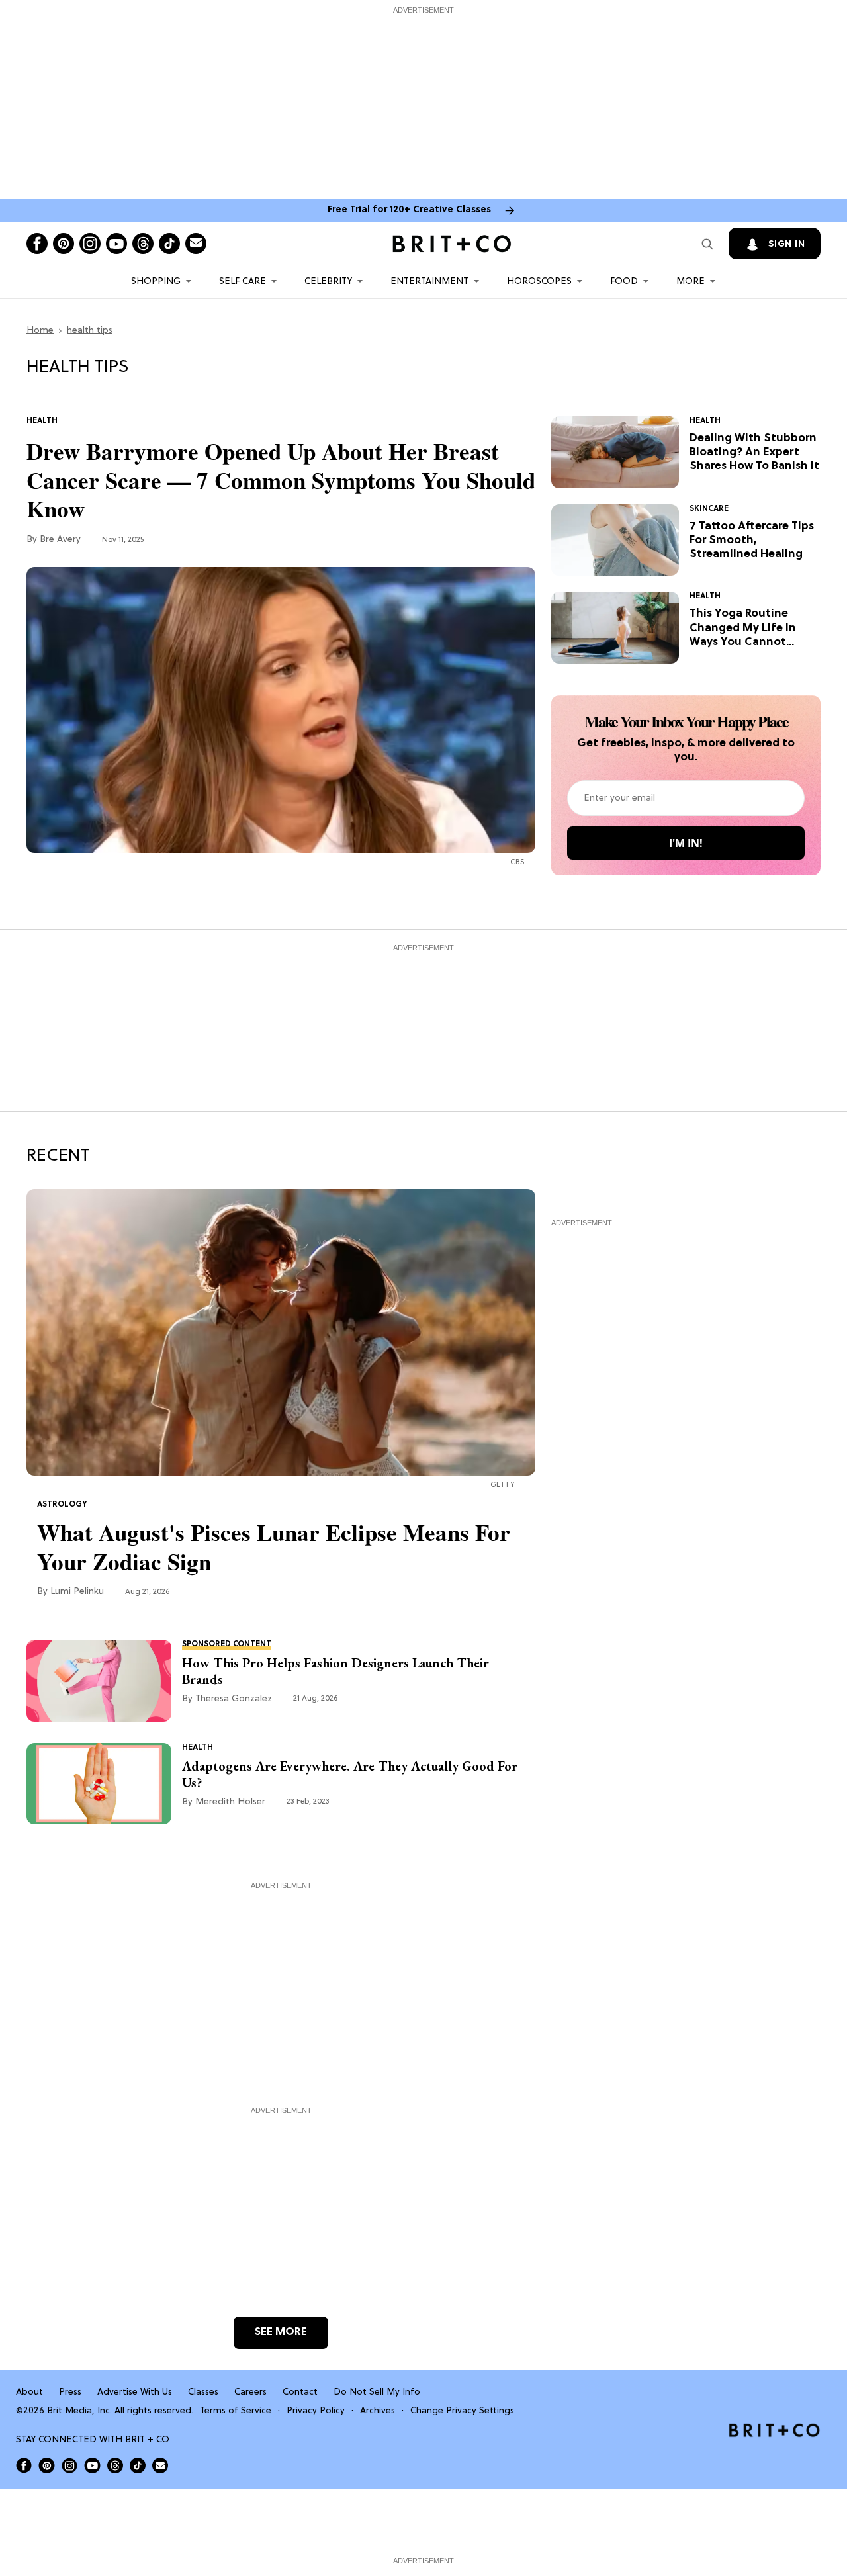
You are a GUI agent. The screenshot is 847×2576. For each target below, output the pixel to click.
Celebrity (328, 282)
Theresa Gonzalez (234, 1699)
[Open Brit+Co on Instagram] (69, 2465)
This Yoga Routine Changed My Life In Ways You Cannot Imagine (743, 628)
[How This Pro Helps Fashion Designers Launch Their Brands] (99, 1681)
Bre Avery (60, 540)
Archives (378, 2411)
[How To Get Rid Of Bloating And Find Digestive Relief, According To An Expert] (615, 453)
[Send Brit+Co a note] (196, 244)
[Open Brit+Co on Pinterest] (47, 2465)
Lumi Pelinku (77, 1592)
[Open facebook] (37, 244)
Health (42, 421)
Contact (300, 2392)
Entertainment (429, 282)
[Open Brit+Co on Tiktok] (138, 2465)
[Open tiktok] (169, 244)
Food (624, 282)
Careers (250, 2392)
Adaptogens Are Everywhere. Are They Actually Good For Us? (350, 1775)
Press (70, 2392)
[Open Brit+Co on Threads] (115, 2465)
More (691, 282)
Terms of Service (236, 2411)
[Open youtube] (116, 244)
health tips (90, 331)
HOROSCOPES (539, 282)
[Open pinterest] (64, 244)
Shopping (156, 282)
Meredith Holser (230, 1802)
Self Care (243, 282)
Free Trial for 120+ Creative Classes (409, 210)
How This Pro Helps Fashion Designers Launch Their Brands (335, 1671)
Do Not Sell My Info (377, 2392)
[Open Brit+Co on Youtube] (92, 2465)
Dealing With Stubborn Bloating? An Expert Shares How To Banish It (754, 453)
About (29, 2392)
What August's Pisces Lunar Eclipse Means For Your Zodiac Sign (274, 1547)
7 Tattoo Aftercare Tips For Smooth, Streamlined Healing (752, 541)
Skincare (709, 509)
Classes (203, 2392)
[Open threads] (143, 244)
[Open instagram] (90, 244)
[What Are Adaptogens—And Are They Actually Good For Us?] (99, 1783)
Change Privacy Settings (462, 2411)
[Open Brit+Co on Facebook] (24, 2465)
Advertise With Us (135, 2392)
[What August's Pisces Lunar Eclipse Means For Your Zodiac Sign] (281, 1333)
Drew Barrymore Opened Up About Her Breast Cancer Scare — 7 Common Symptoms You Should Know (281, 480)
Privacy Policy (316, 2411)
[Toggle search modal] (707, 244)
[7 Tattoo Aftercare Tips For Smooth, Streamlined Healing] (615, 540)
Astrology (62, 1505)
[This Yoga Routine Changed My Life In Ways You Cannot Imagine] (615, 628)
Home (40, 331)
